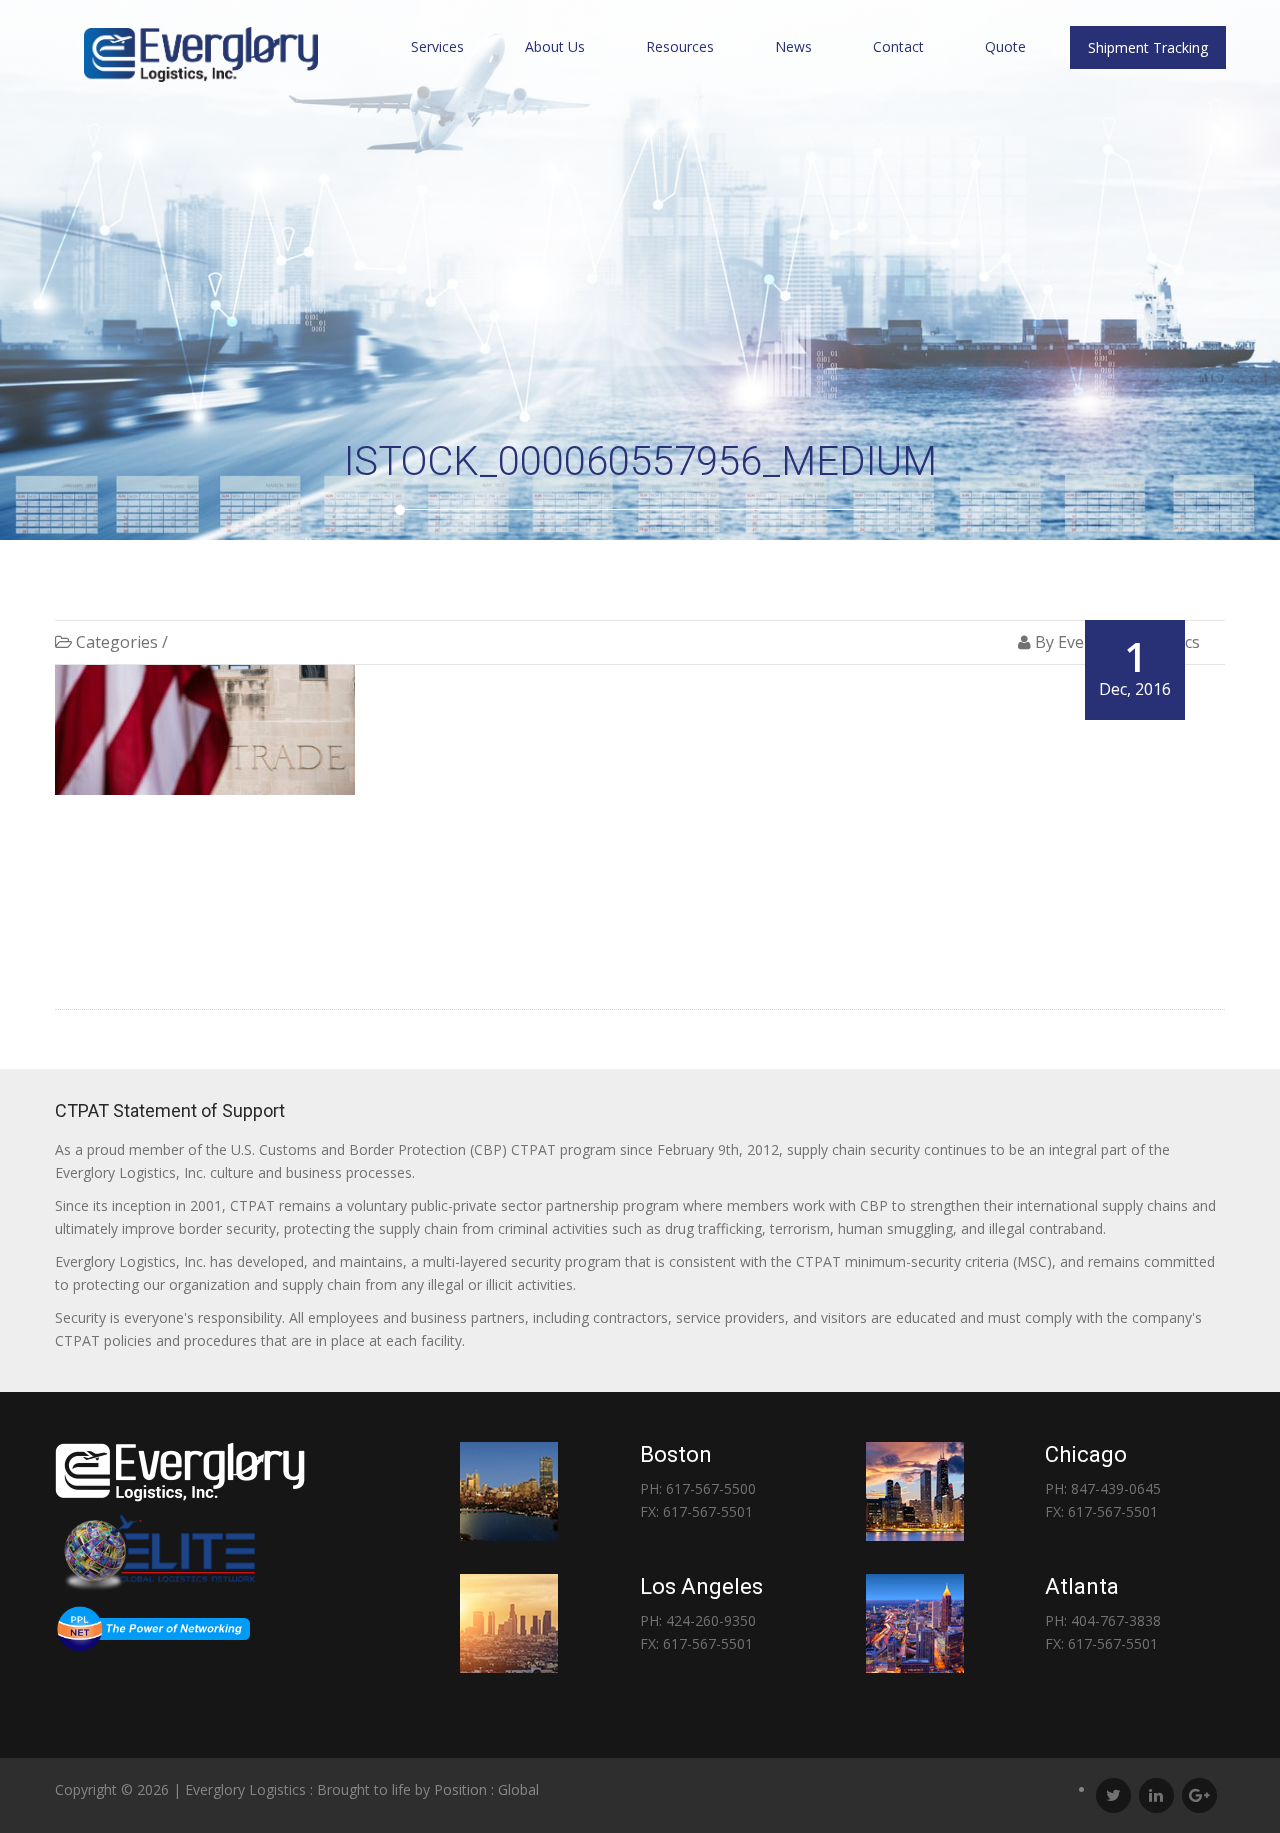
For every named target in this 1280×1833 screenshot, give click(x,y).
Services (437, 46)
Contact (898, 46)
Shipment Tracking (1148, 47)
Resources (680, 46)
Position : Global (486, 1789)
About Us (555, 46)
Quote (1005, 46)
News (793, 46)
